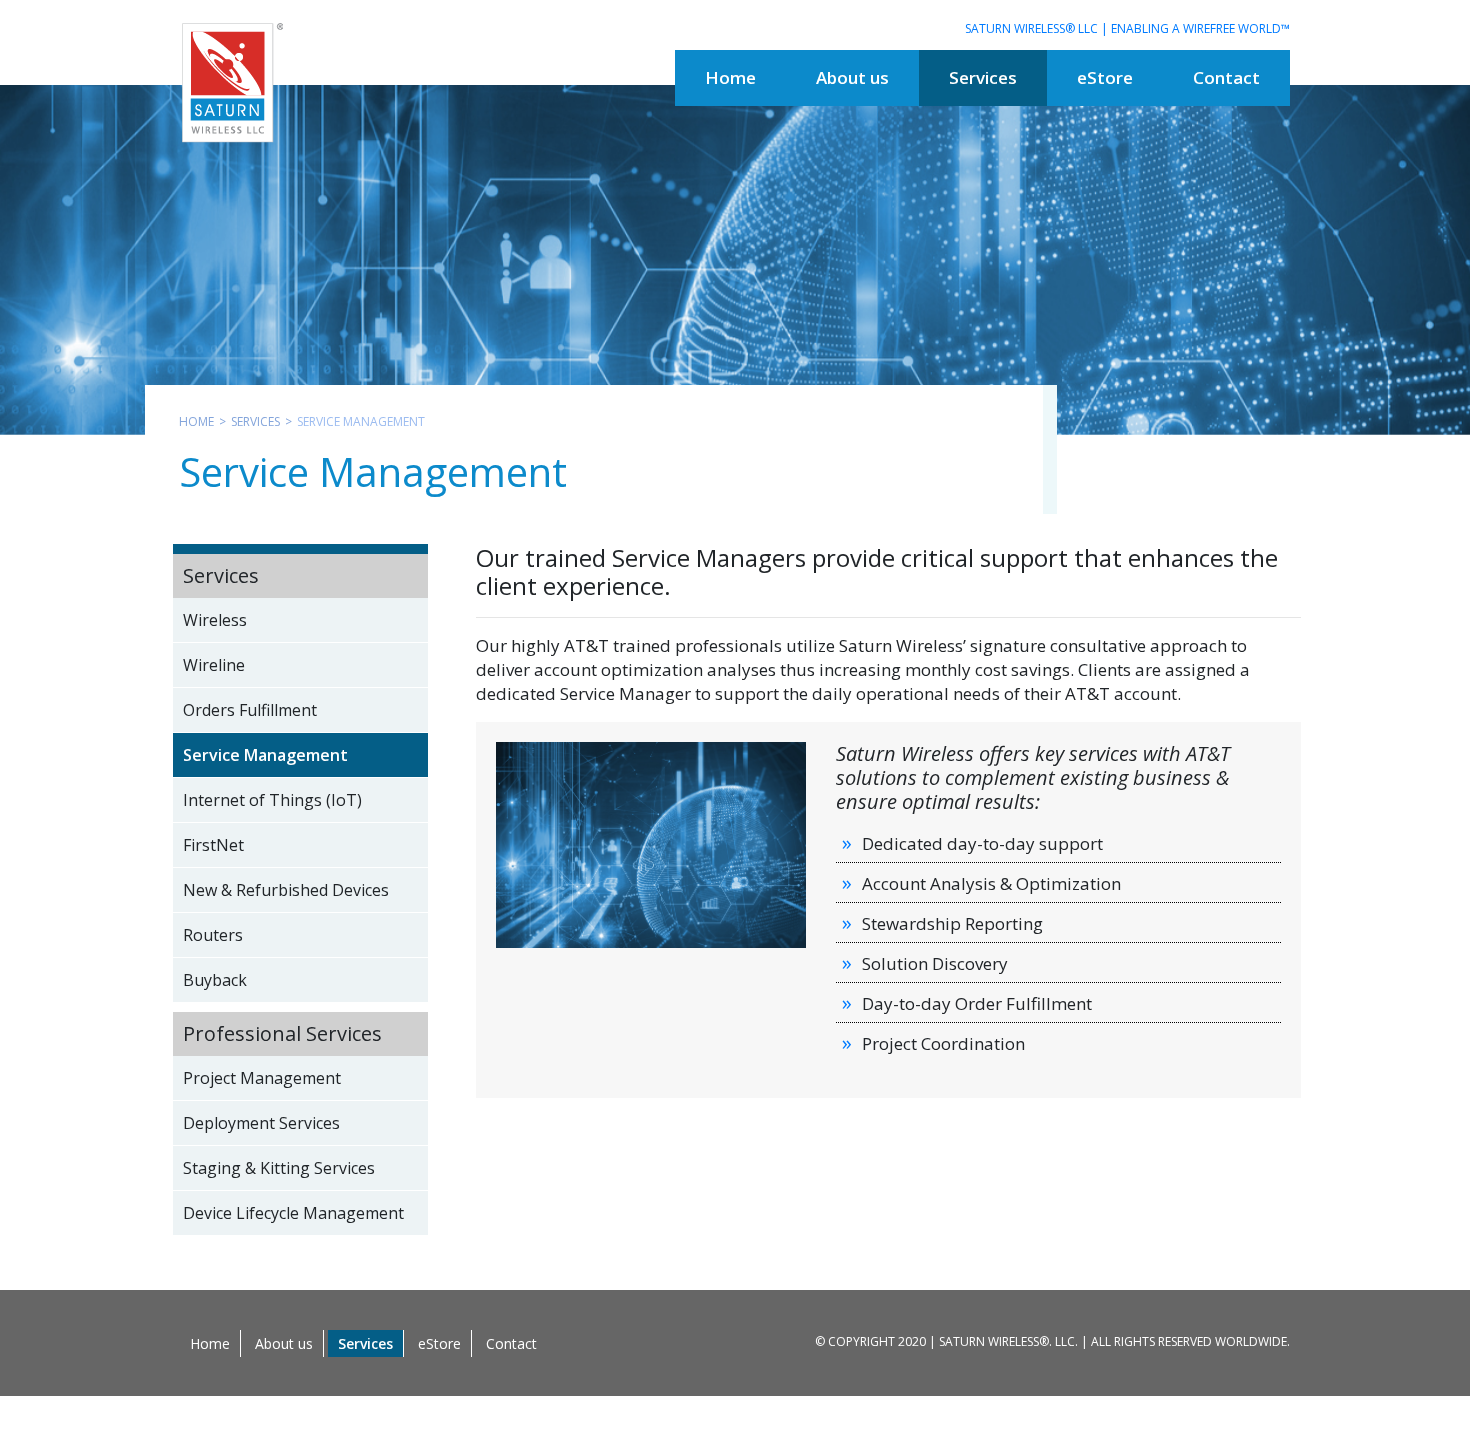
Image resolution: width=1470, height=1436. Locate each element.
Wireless (215, 620)
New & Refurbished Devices (286, 890)
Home (196, 421)
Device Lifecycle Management (293, 1213)
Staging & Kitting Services (279, 1168)
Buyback (215, 980)
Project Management (262, 1078)
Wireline (214, 665)
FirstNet (213, 845)
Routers (213, 935)
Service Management (265, 755)
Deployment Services (261, 1123)
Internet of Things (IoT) (272, 800)
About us (284, 1343)
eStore (439, 1343)
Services (255, 421)
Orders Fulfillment (250, 710)
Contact (511, 1343)
